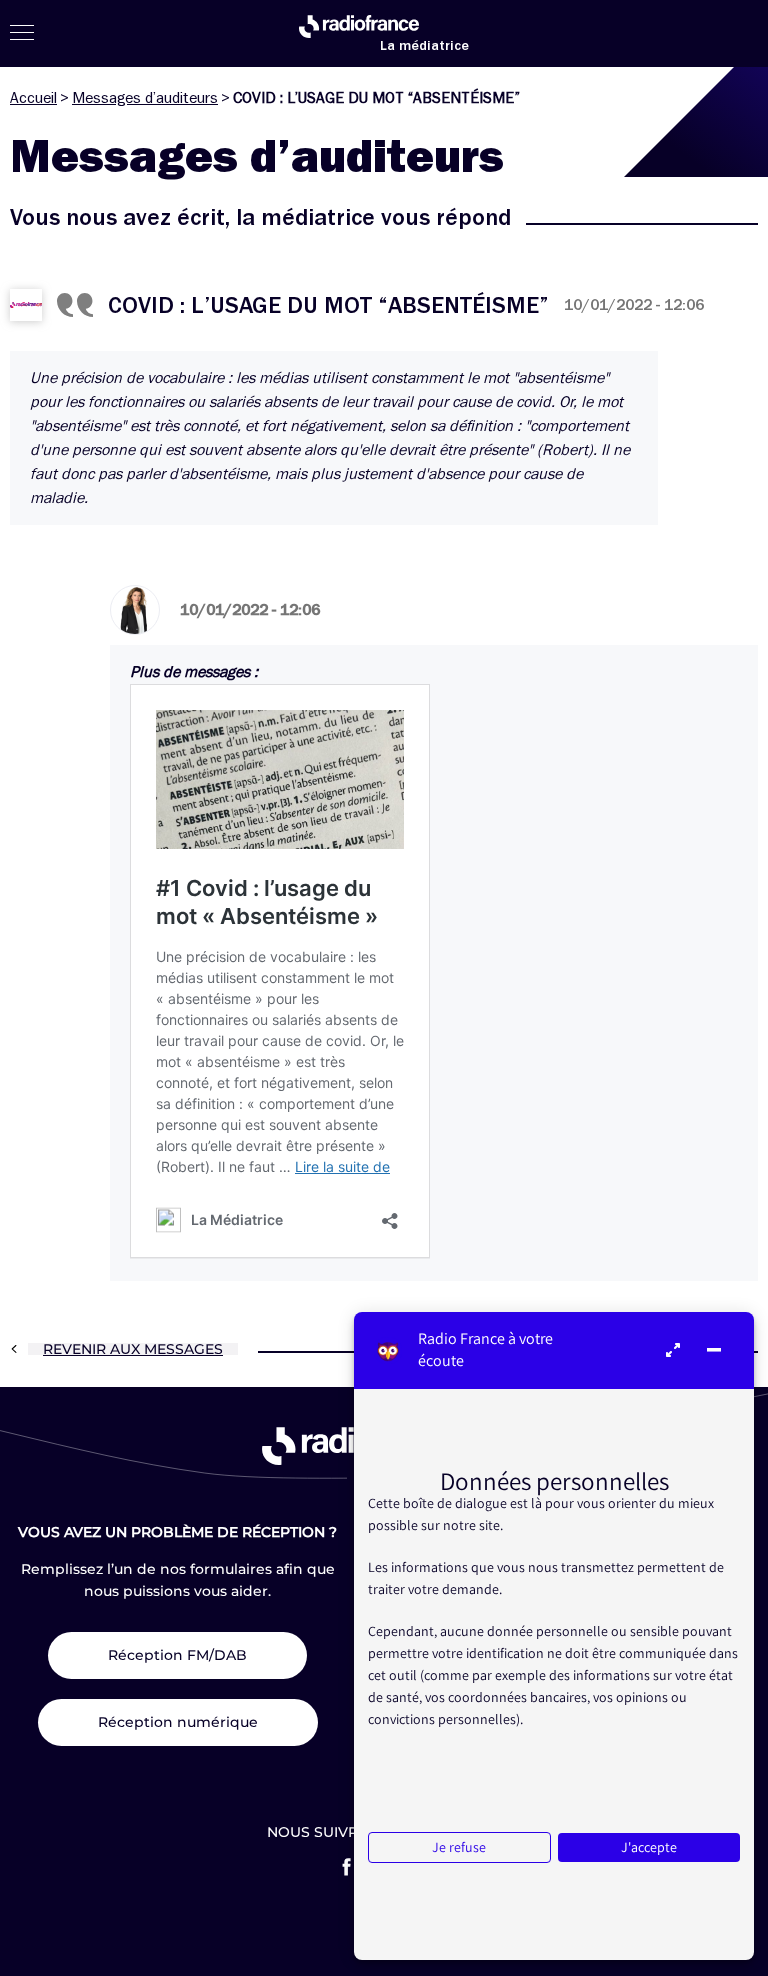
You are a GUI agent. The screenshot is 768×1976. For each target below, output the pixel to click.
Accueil (33, 98)
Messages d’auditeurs (145, 98)
